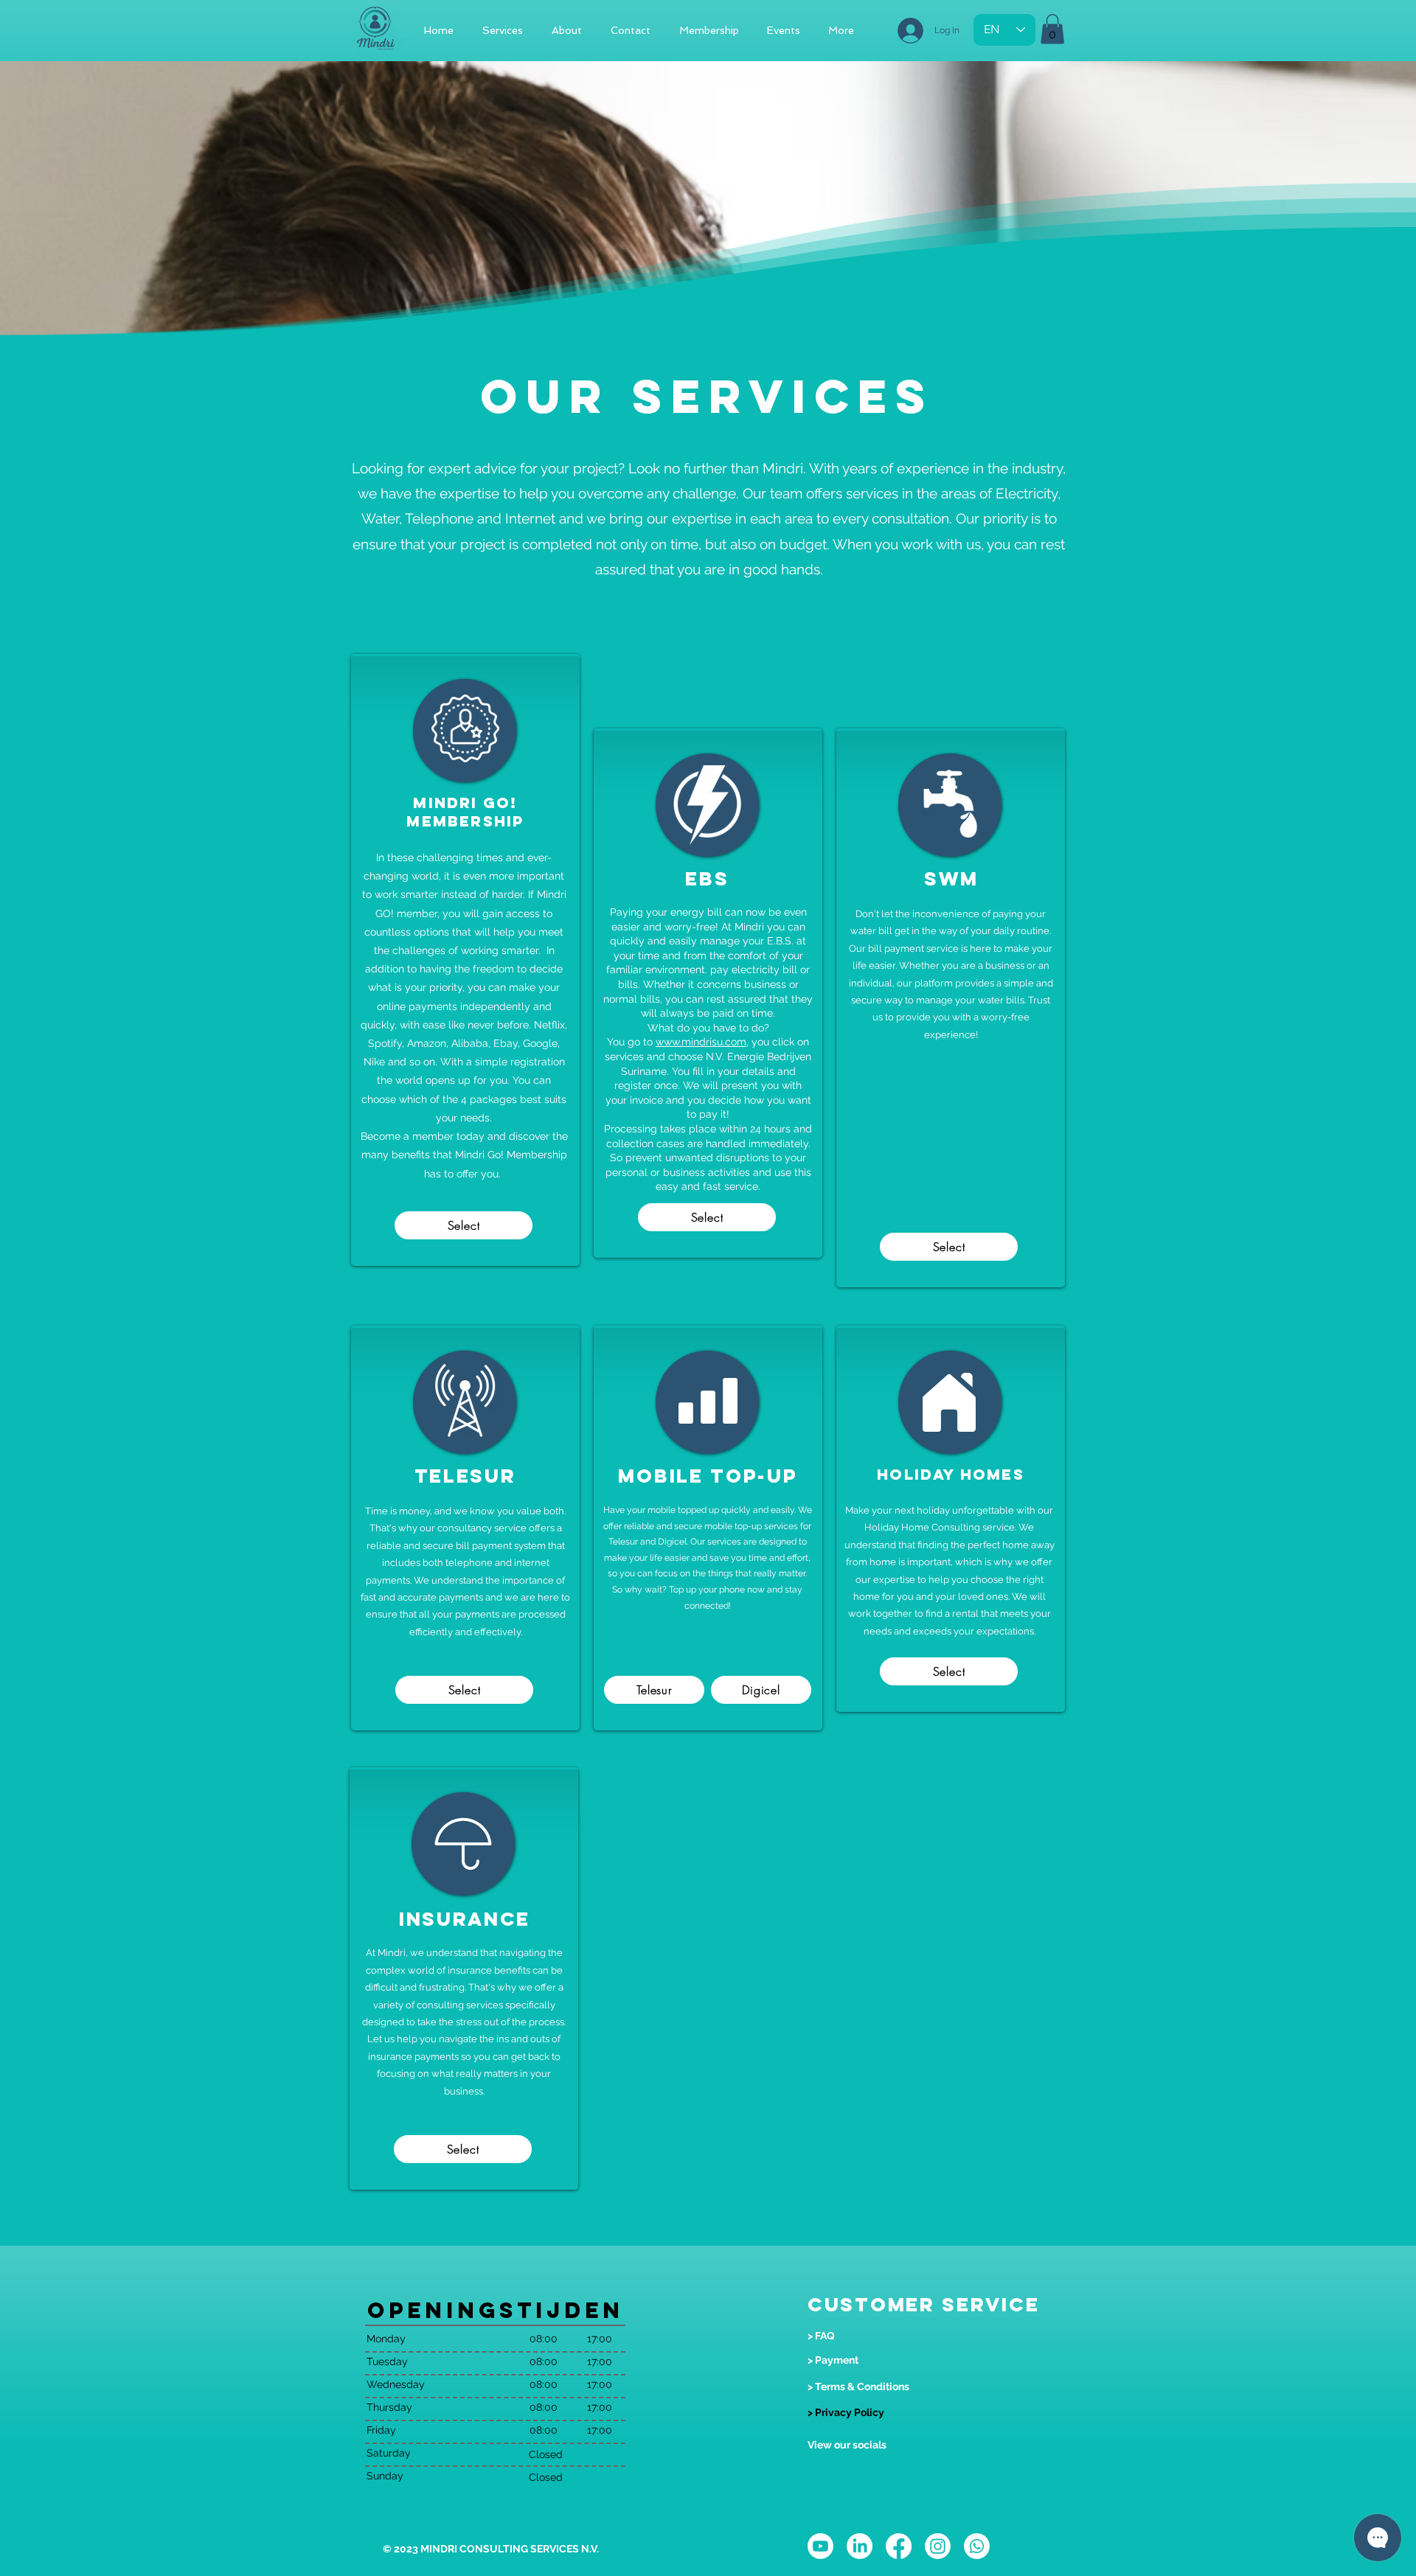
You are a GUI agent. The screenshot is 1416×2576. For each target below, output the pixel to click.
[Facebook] (899, 2546)
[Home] (949, 1402)
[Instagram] (938, 2546)
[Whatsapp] (977, 2546)
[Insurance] (463, 1844)
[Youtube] (820, 2546)
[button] (1052, 29)
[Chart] (708, 1400)
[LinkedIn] (860, 2546)
